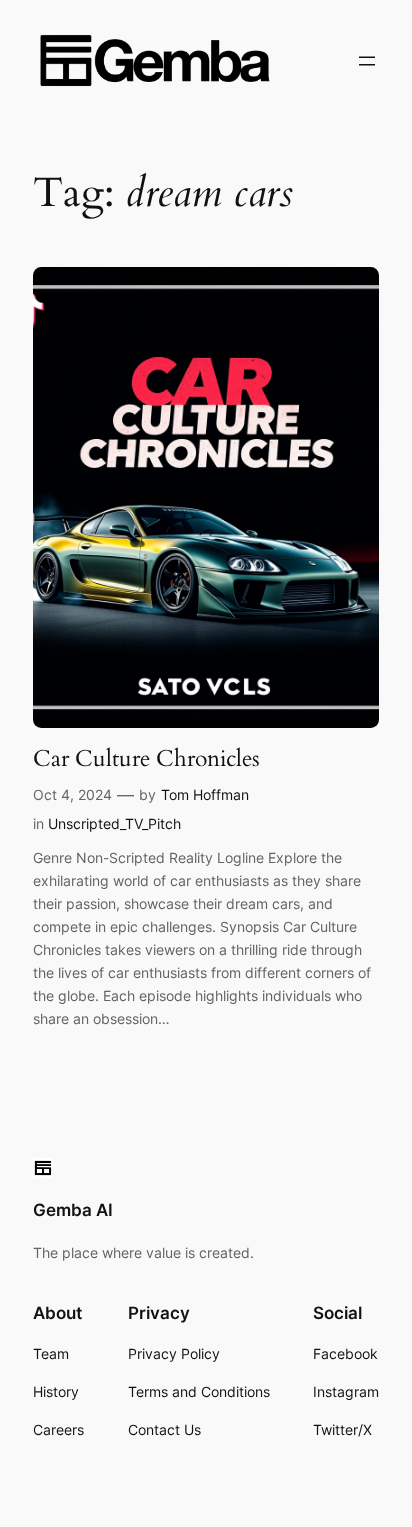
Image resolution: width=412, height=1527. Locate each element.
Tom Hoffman (205, 794)
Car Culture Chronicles (146, 759)
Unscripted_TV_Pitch (114, 823)
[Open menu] (367, 61)
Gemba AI (73, 1210)
